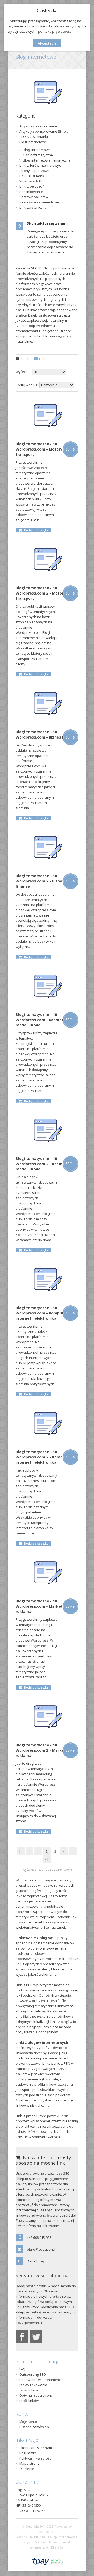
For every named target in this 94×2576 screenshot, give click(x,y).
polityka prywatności (55, 31)
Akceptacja (47, 43)
